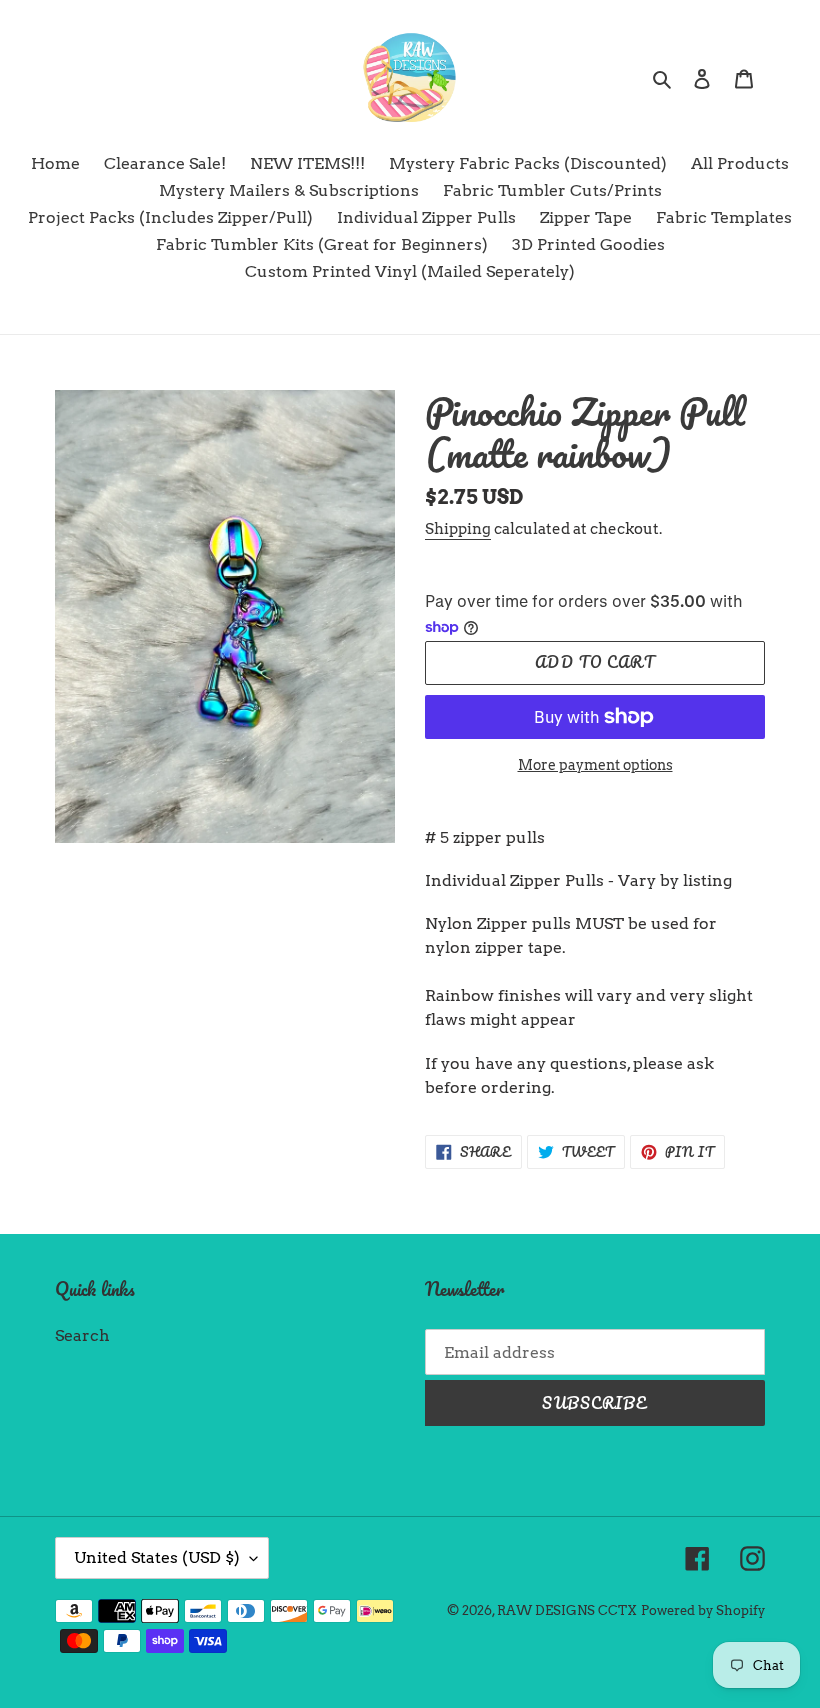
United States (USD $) (157, 1557)
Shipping (458, 529)
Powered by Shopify (703, 1610)
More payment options (595, 765)
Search (82, 1335)
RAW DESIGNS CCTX (567, 1610)
